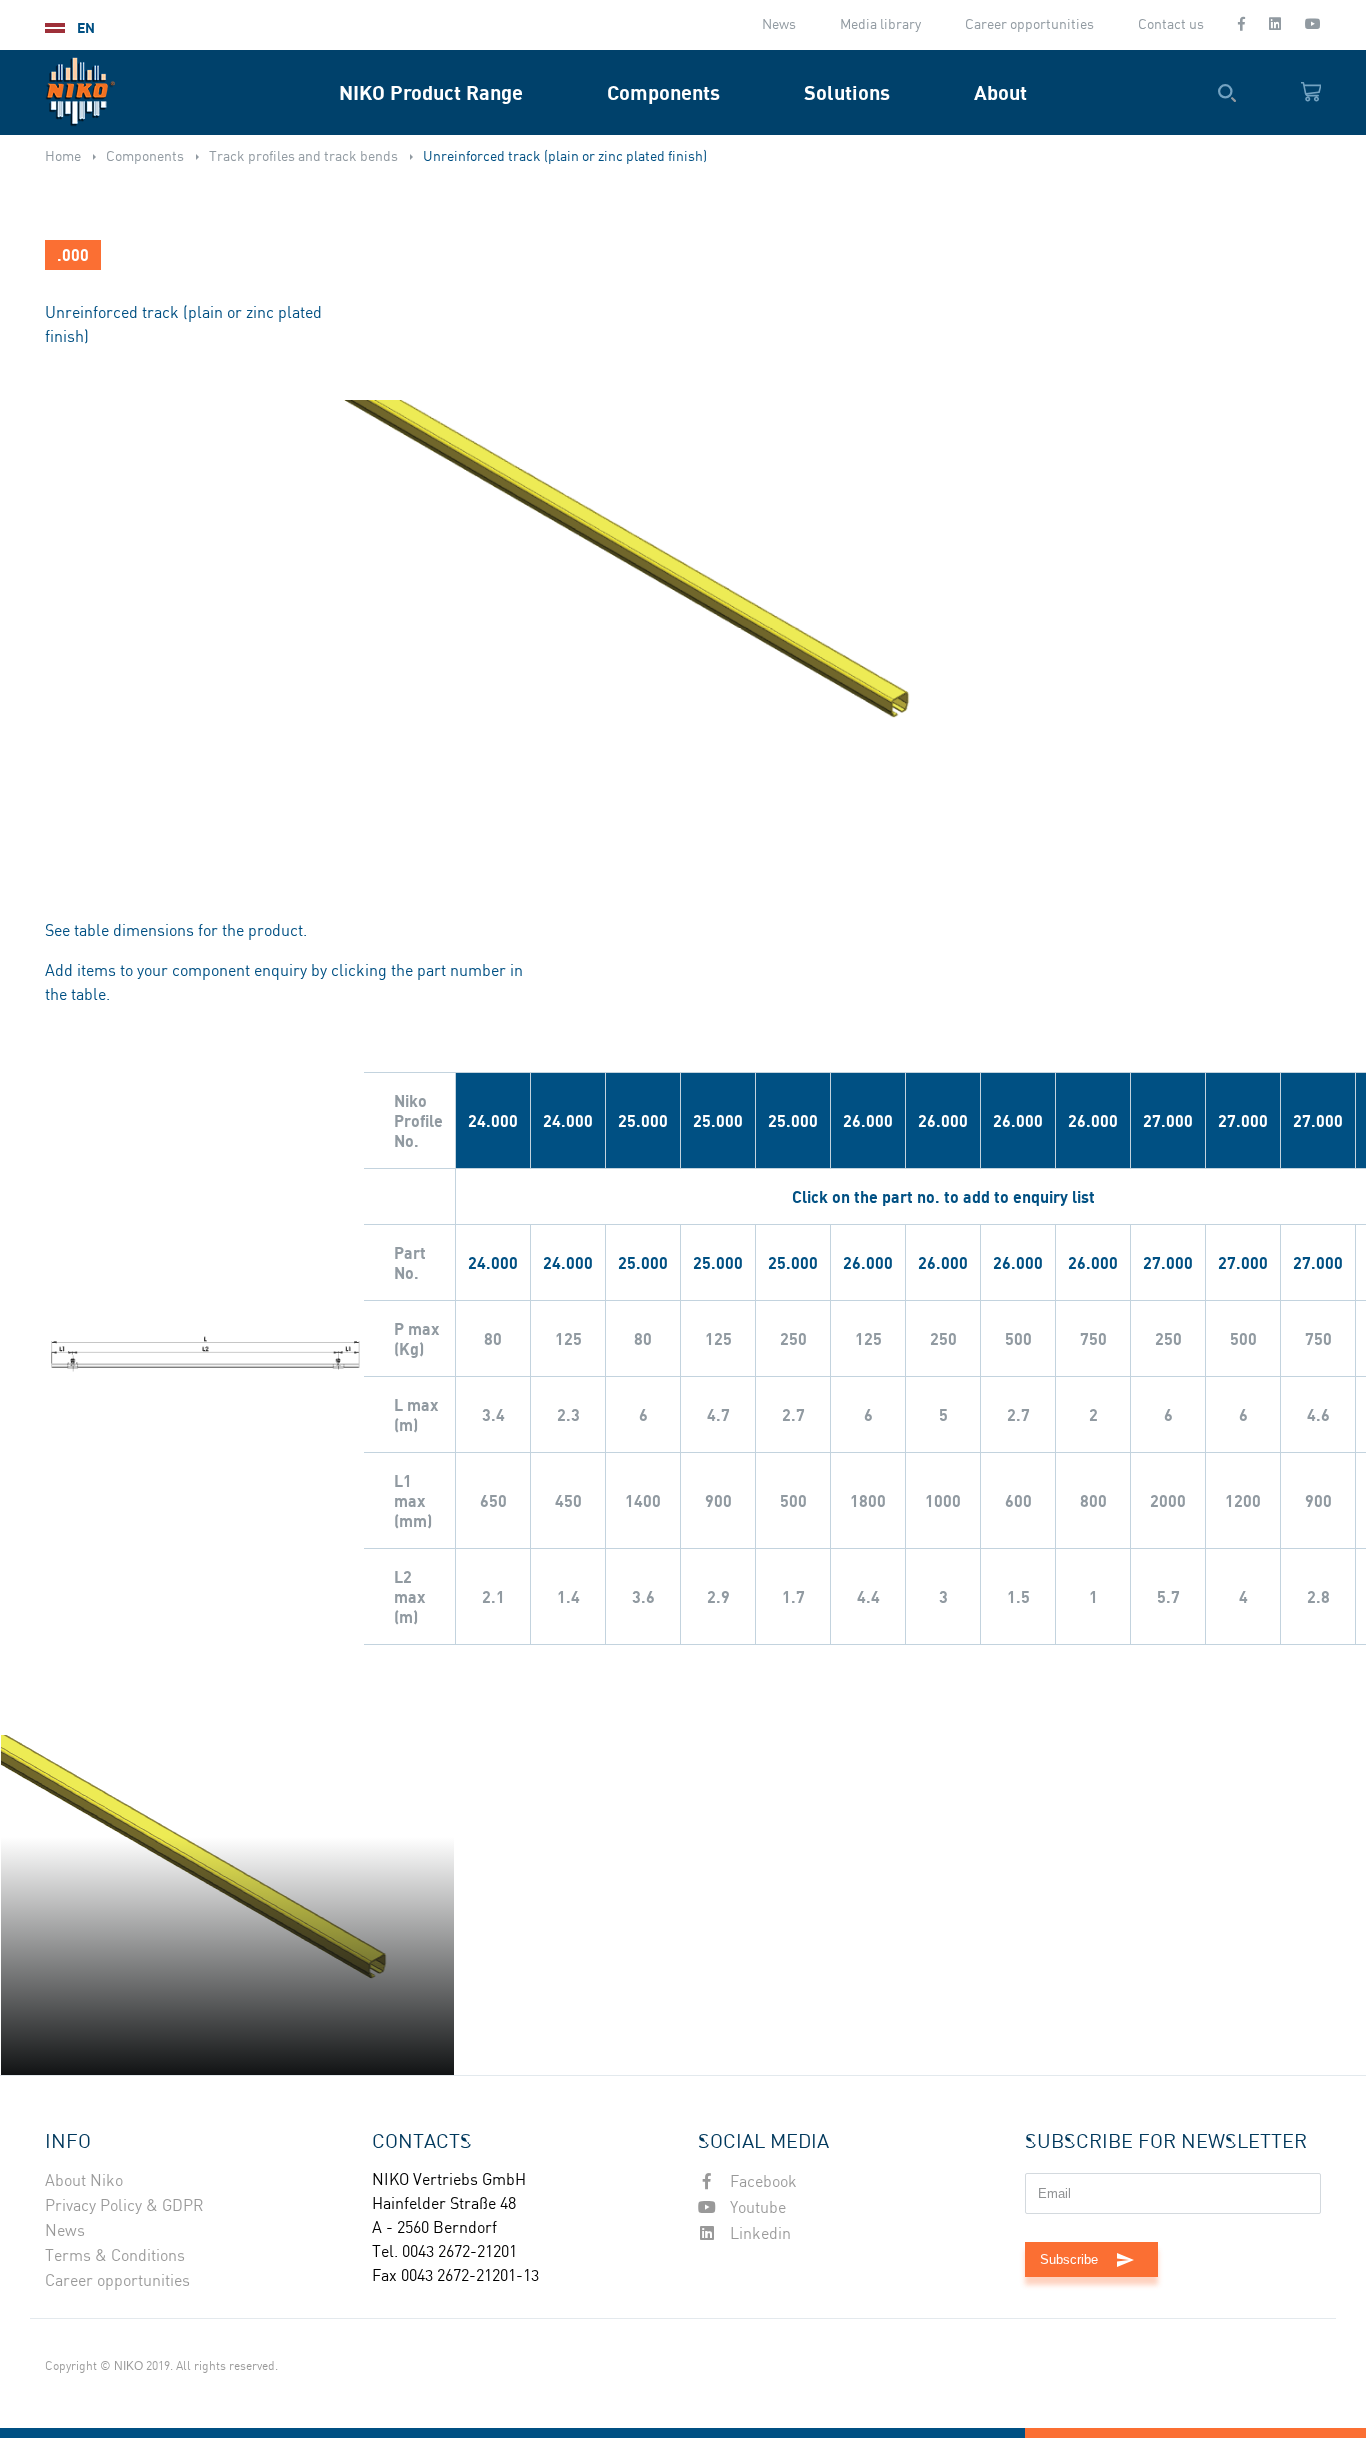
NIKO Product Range (431, 92)
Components (663, 92)
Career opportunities (1029, 25)
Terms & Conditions (115, 2256)
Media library (880, 25)
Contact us (1171, 25)
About (1000, 92)
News (779, 25)
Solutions (847, 92)
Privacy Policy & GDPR (124, 2206)
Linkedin (758, 2234)
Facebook (761, 2182)
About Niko (84, 2181)
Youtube (756, 2208)
